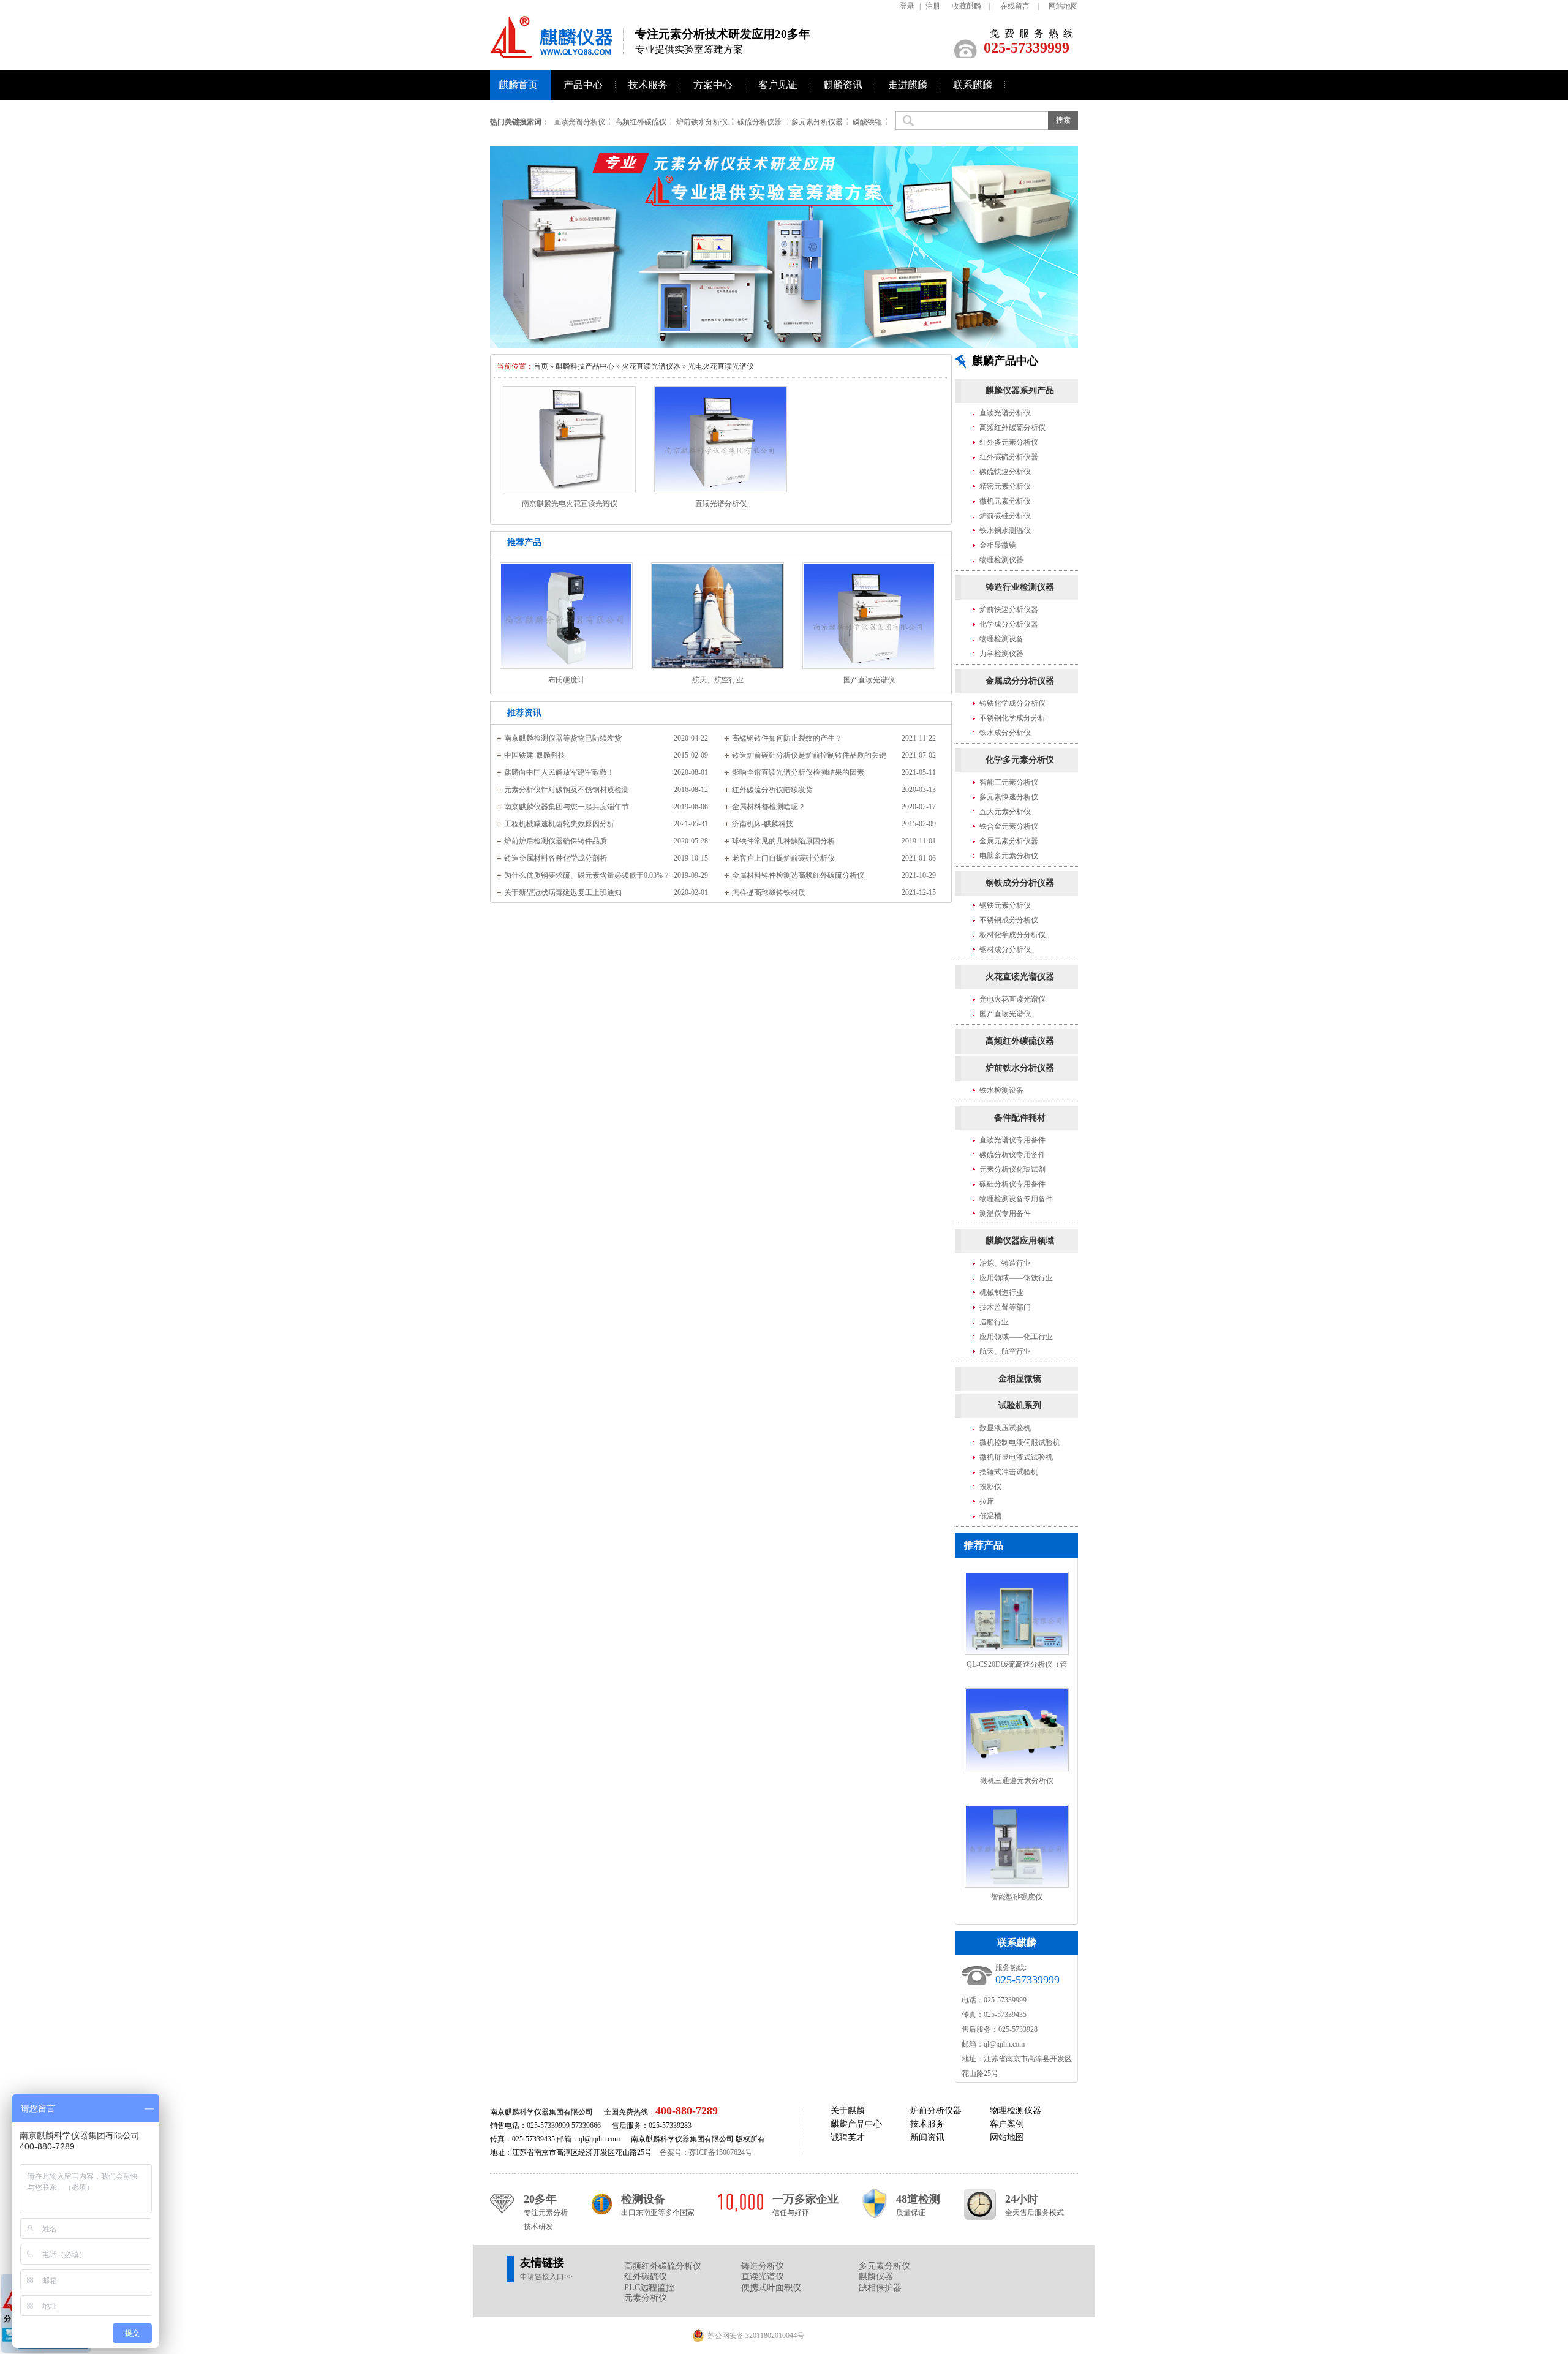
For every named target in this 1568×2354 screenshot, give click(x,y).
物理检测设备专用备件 (1016, 1199)
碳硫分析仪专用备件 (1012, 1155)
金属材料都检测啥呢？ (769, 807)
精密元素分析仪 (1005, 486)
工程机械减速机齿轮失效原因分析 (559, 824)
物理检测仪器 (1001, 560)
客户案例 (1007, 2124)
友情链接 (542, 2263)
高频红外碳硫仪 (641, 122)
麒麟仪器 (876, 2277)
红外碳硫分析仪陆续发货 (772, 790)
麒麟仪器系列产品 (1020, 390)
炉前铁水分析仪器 (1020, 1068)
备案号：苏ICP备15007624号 (706, 2152)
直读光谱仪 (763, 2277)
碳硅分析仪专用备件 (1012, 1184)
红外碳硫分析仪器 (1009, 457)
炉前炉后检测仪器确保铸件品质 (556, 841)
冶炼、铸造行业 (1005, 1263)
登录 (907, 6)
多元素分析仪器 (817, 122)
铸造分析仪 (763, 2266)
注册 (933, 6)
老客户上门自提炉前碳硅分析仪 (783, 858)
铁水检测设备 (1001, 1090)
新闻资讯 (927, 2137)
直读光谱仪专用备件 (1012, 1140)
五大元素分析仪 (1005, 812)
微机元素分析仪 (1005, 501)
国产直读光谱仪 (869, 680)
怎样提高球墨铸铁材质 (769, 892)
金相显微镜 (998, 545)
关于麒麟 (848, 2111)
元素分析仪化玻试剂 (1012, 1169)
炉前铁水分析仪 (702, 122)
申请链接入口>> (546, 2277)
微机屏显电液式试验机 (1016, 1457)
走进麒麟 (908, 85)
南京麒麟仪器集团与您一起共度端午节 (567, 807)
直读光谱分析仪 (579, 122)
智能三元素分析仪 (1009, 782)
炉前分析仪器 (936, 2111)
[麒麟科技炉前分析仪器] (784, 247)
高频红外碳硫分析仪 (1012, 428)
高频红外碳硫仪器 (1020, 1041)
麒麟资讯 (843, 85)
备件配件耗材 (1020, 1118)
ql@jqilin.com (1004, 2044)
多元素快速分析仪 (1009, 797)
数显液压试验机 (1005, 1428)
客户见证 (778, 85)
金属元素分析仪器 (1009, 841)
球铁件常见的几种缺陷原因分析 (783, 841)
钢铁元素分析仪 (1005, 905)
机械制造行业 (1001, 1292)
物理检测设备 (1001, 639)
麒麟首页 (518, 85)
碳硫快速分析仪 (1005, 472)
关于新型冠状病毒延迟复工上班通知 (563, 892)
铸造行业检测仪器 (1020, 587)
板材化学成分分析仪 (1012, 935)
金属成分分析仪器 (1020, 681)
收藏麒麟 (967, 6)
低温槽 (990, 1516)
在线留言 (1015, 6)
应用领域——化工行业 (1016, 1337)
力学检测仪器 (1001, 654)
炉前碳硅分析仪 (1005, 516)
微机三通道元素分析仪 (1017, 1781)
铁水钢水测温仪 (1005, 530)
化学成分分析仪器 (1009, 624)
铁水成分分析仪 (1005, 733)
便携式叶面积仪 (771, 2288)
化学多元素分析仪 (1020, 760)
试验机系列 (1020, 1405)
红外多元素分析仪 (1009, 442)
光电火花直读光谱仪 (721, 366)
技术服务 (648, 85)
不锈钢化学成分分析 (1012, 718)
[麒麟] (557, 51)
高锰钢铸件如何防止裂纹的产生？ (787, 738)
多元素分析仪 (884, 2266)
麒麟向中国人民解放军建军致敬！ (559, 772)
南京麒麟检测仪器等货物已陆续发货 (563, 738)
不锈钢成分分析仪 (1009, 920)
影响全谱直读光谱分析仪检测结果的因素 (798, 772)
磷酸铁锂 (867, 122)
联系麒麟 (973, 85)
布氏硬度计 (567, 680)
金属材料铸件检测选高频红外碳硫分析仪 (798, 875)
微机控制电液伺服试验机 (1020, 1443)
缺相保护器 (880, 2288)
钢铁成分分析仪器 (1020, 883)
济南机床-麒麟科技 (763, 824)
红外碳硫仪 (646, 2277)
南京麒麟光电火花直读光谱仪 (570, 504)
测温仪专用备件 (1005, 1213)
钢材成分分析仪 (1005, 949)
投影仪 (990, 1487)
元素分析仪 (646, 2298)
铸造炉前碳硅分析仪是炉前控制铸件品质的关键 (809, 755)
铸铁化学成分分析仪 (1012, 703)
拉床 (987, 1501)
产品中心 (583, 85)
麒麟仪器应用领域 (1020, 1241)
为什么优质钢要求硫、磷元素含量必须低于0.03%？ (587, 875)
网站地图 (1063, 6)
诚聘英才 (848, 2137)
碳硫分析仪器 (759, 122)
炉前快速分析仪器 (1009, 609)
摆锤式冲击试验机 (1009, 1472)
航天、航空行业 (718, 680)
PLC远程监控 (649, 2288)
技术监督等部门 (1005, 1307)
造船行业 (994, 1322)
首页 (541, 366)
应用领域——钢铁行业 (1016, 1278)
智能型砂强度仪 (1017, 1897)
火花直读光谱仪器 (651, 366)
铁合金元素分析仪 (1009, 826)
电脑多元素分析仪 (1009, 856)
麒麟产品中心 (856, 2124)
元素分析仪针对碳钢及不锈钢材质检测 (567, 790)
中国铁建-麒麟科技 (535, 755)
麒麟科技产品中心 (585, 366)
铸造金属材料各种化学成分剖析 (556, 858)
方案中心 (713, 85)
